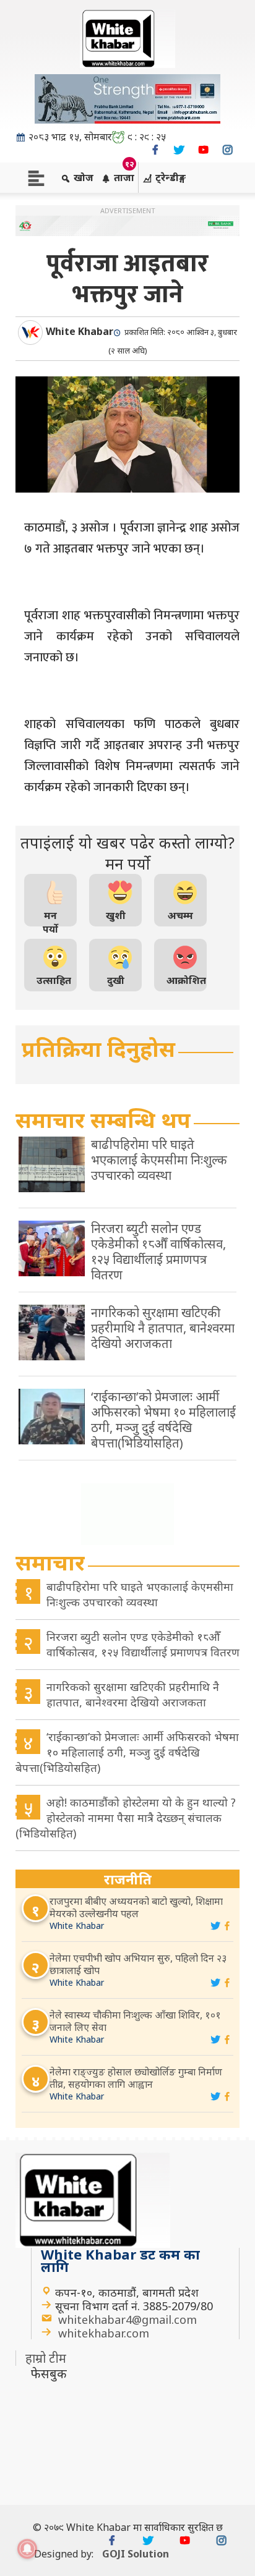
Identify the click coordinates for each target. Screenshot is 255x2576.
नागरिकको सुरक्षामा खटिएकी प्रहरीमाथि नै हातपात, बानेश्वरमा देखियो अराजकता (133, 1694)
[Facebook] (155, 150)
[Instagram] (227, 150)
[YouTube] (203, 150)
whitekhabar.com (104, 2333)
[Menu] (36, 177)
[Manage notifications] (27, 2549)
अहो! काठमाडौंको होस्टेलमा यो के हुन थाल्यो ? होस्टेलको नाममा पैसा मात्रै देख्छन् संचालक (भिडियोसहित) (126, 1818)
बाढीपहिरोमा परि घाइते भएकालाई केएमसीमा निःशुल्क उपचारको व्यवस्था (140, 1594)
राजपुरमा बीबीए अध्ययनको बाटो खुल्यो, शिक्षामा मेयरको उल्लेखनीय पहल (136, 1907)
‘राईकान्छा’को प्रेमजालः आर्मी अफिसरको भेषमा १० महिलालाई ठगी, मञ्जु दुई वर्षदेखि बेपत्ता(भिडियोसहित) (127, 1752)
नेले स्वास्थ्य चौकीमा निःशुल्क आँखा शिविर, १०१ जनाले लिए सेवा (135, 2021)
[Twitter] (179, 150)
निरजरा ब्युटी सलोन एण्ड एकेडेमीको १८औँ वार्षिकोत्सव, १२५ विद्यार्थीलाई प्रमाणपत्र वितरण (143, 1644)
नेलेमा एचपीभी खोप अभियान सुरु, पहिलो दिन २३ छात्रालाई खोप (138, 1964)
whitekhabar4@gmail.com (127, 2320)
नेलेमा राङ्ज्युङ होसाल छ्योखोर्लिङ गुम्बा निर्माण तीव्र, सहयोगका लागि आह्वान (136, 2078)
